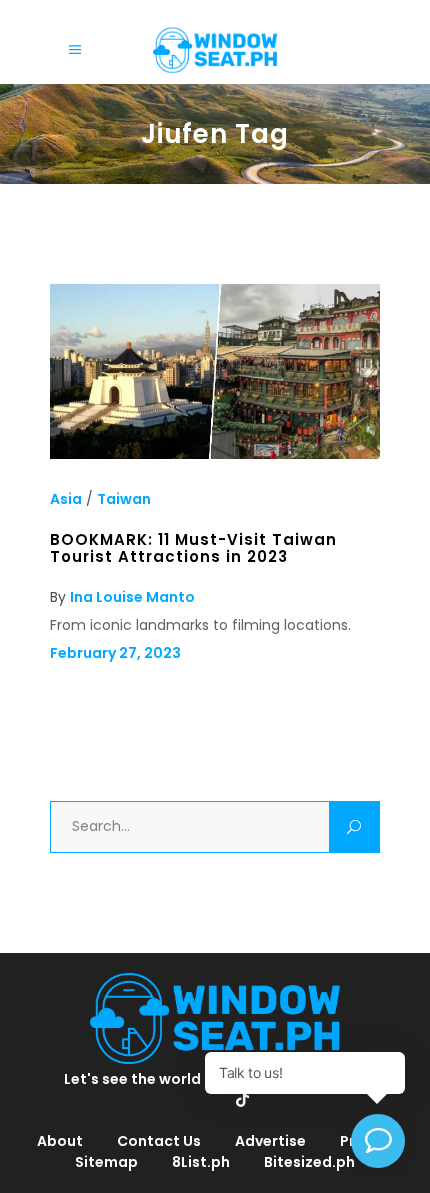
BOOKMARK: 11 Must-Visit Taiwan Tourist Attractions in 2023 (193, 547)
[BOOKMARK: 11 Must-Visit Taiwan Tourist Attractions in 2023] (215, 454)
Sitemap (106, 1162)
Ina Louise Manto (132, 597)
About (60, 1141)
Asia (66, 499)
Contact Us (159, 1141)
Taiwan (124, 499)
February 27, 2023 (115, 653)
